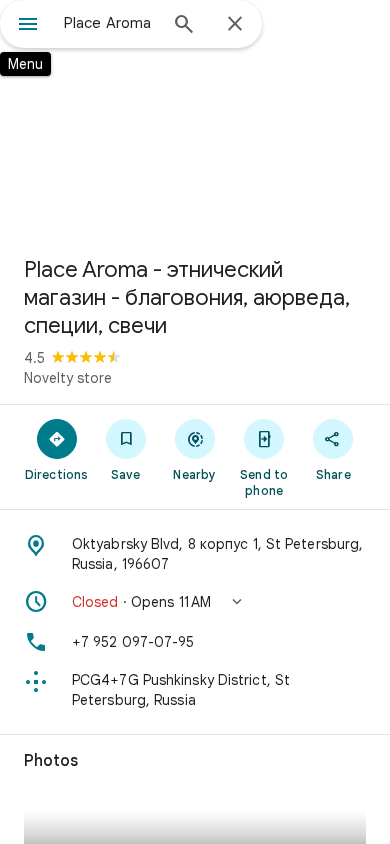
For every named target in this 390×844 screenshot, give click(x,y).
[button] (195, 602)
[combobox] (110, 23)
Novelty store (68, 378)
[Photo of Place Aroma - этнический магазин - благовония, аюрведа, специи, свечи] (195, 120)
